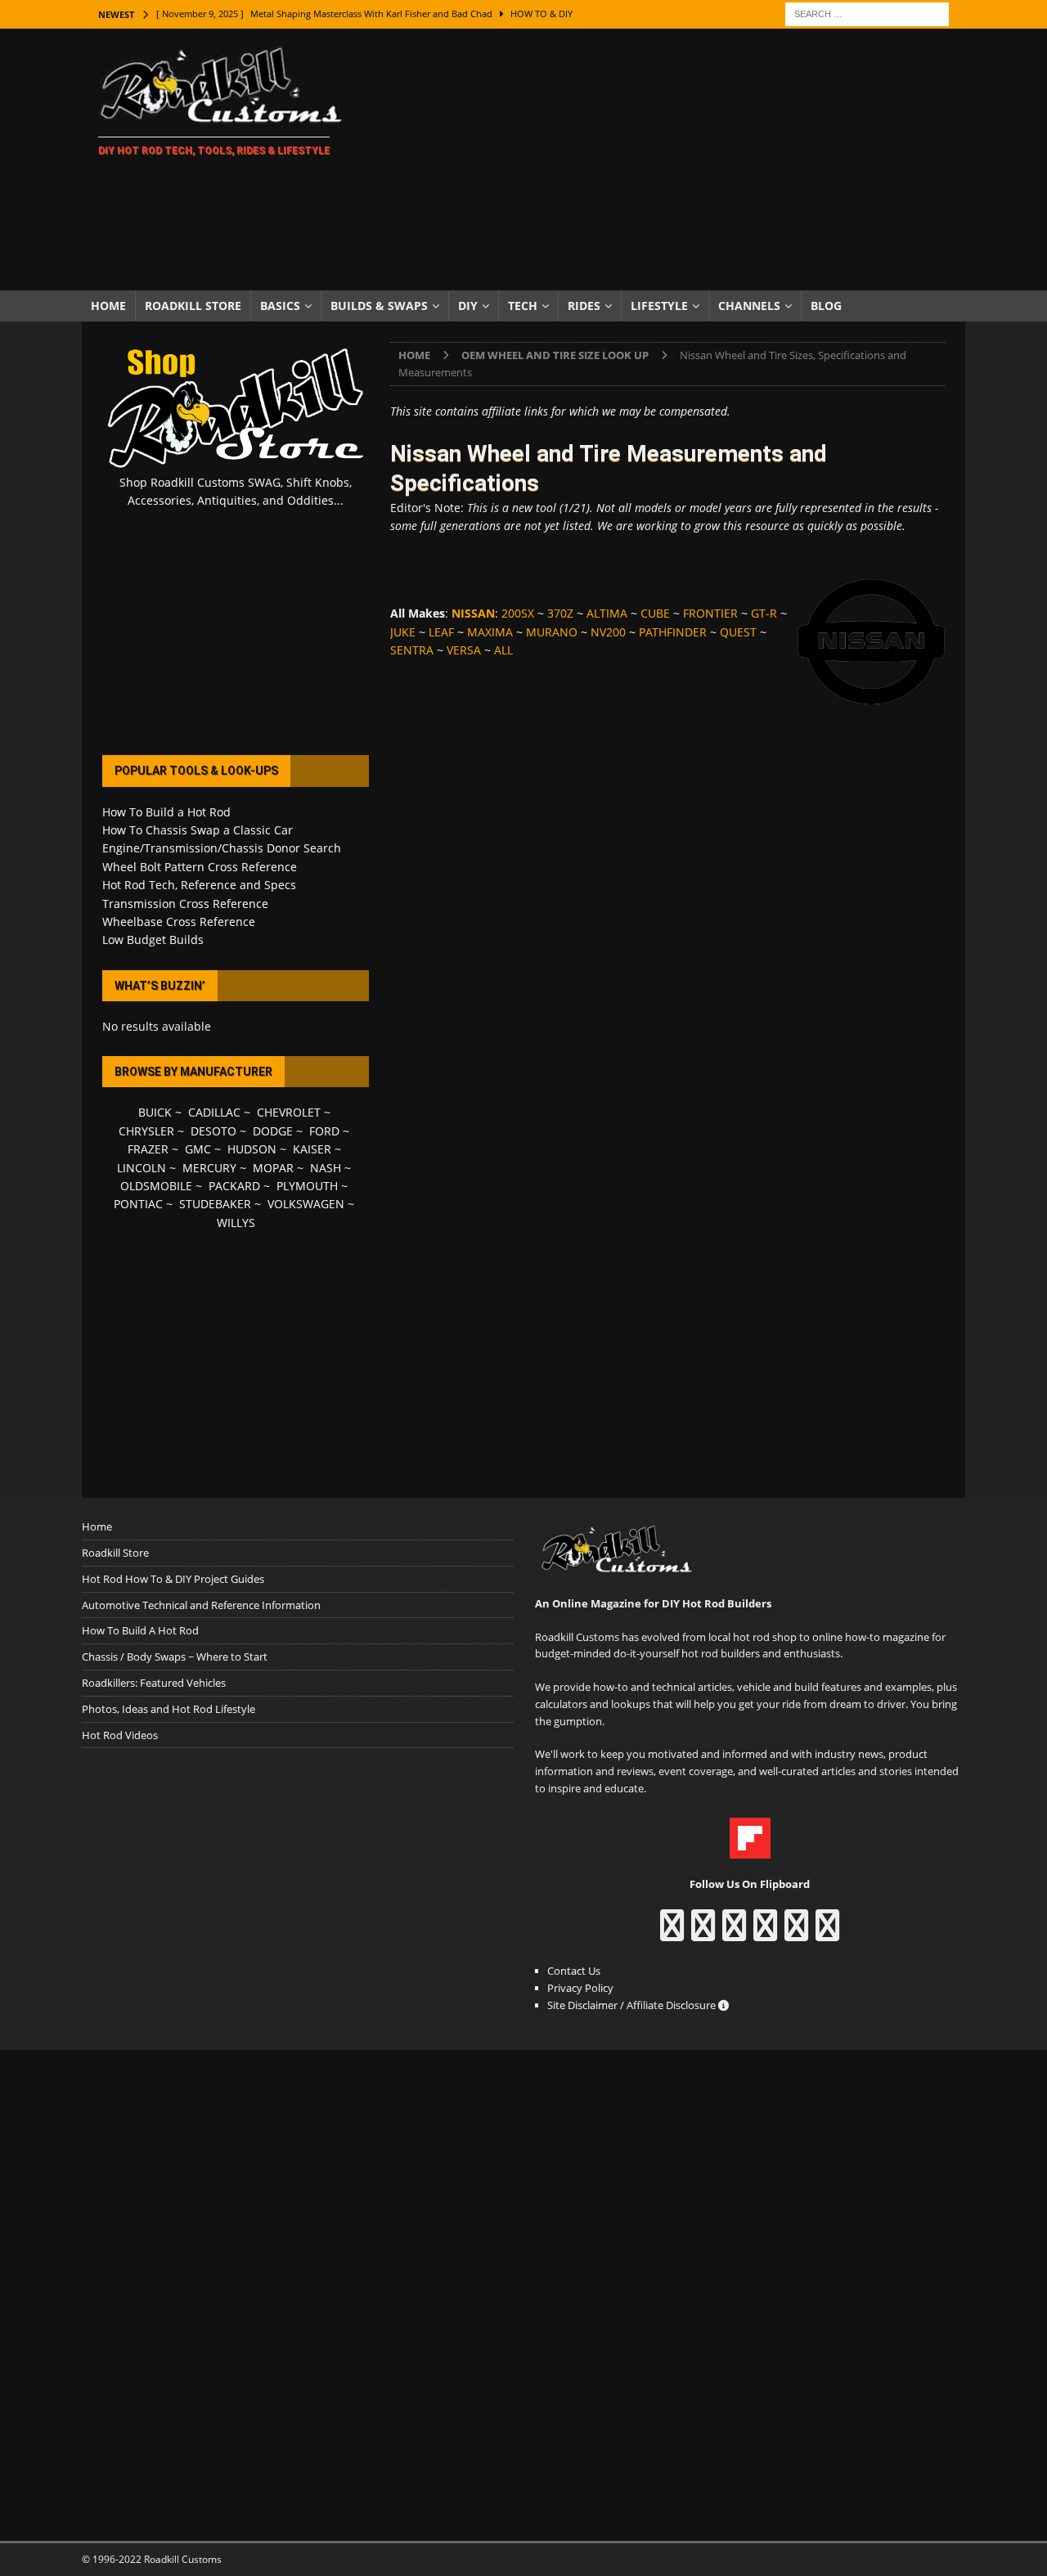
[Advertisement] (666, 160)
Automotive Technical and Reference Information (201, 1605)
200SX (518, 613)
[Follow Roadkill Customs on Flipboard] (750, 1850)
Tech (523, 306)
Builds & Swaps (379, 306)
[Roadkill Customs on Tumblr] (765, 1933)
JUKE (403, 632)
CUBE (655, 613)
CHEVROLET (289, 1112)
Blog (826, 306)
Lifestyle (659, 306)
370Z (560, 613)
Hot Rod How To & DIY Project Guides (173, 1579)
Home (108, 306)
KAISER (312, 1149)
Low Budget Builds (153, 940)
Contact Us (574, 1971)
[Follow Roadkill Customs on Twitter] (796, 1933)
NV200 (608, 632)
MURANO (552, 632)
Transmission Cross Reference (185, 904)
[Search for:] (867, 13)
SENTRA (412, 650)
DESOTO (213, 1131)
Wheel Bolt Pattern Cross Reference (200, 867)
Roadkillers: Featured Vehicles (154, 1683)
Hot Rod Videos (120, 1735)
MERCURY (209, 1168)
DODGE (273, 1131)
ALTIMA (607, 613)
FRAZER (148, 1149)
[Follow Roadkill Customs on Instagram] (703, 1933)
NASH (326, 1168)
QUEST (738, 632)
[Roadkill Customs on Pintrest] (734, 1933)
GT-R (764, 613)
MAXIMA (490, 632)
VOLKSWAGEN (306, 1204)
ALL (503, 650)
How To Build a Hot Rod (166, 812)
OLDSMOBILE (156, 1186)
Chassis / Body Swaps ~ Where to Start (175, 1657)
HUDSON (252, 1149)
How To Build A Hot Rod (140, 1630)
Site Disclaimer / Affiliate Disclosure (633, 2005)
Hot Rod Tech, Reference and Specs (199, 885)
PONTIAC (138, 1204)
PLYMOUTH (307, 1186)
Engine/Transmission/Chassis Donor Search (222, 848)
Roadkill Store (193, 306)
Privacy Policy (580, 1988)
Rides (584, 306)
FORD (324, 1131)
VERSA (464, 650)
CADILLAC (214, 1112)
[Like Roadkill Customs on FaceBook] (672, 1933)
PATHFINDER (673, 632)
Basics (280, 306)
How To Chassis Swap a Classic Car (198, 830)
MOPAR (273, 1168)
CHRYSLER (146, 1131)
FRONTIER (710, 613)
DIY (468, 306)
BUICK (155, 1112)
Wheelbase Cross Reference (179, 922)
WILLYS (236, 1223)
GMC (198, 1149)
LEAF (441, 632)
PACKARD (234, 1186)
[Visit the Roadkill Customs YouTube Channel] (827, 1933)
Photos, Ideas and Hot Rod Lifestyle (169, 1709)
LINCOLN (142, 1168)
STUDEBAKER (215, 1204)
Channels (749, 306)
